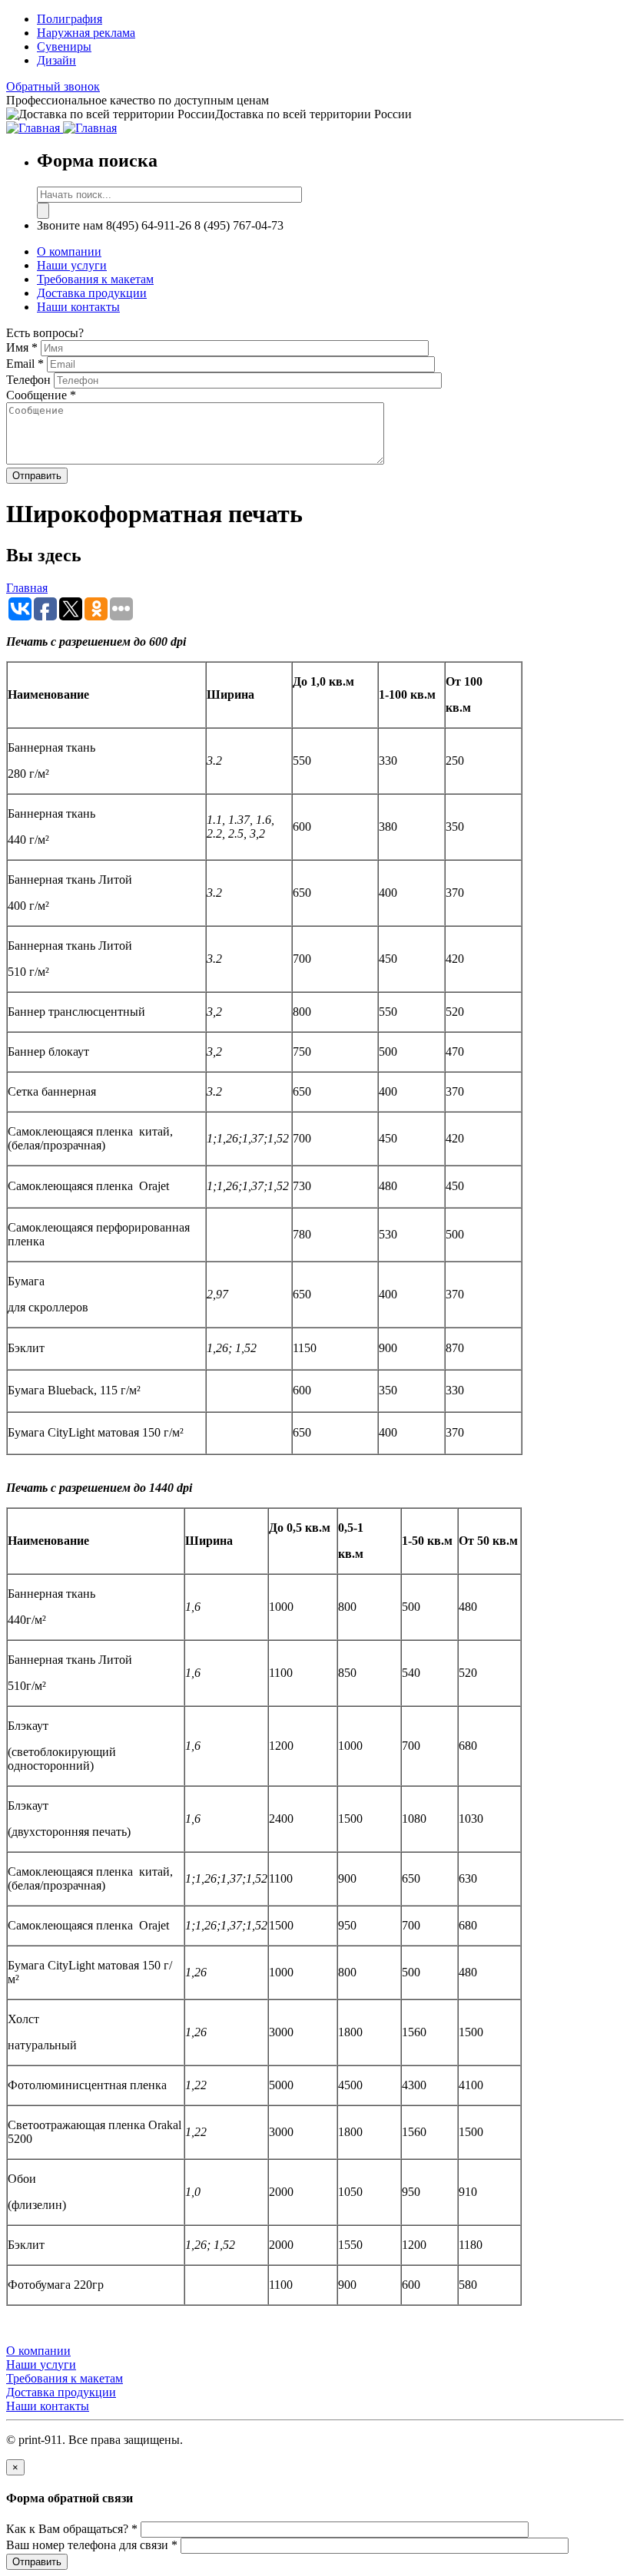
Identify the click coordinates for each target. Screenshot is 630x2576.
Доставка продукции (92, 293)
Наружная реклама (86, 33)
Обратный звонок (53, 86)
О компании (69, 251)
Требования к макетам (95, 279)
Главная (27, 588)
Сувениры (64, 46)
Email (25, 364)
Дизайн (56, 60)
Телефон (30, 380)
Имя (22, 347)
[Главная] (35, 128)
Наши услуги (72, 265)
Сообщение (41, 395)
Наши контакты (78, 307)
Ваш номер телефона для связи (92, 2545)
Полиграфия (70, 19)
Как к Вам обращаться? (72, 2529)
